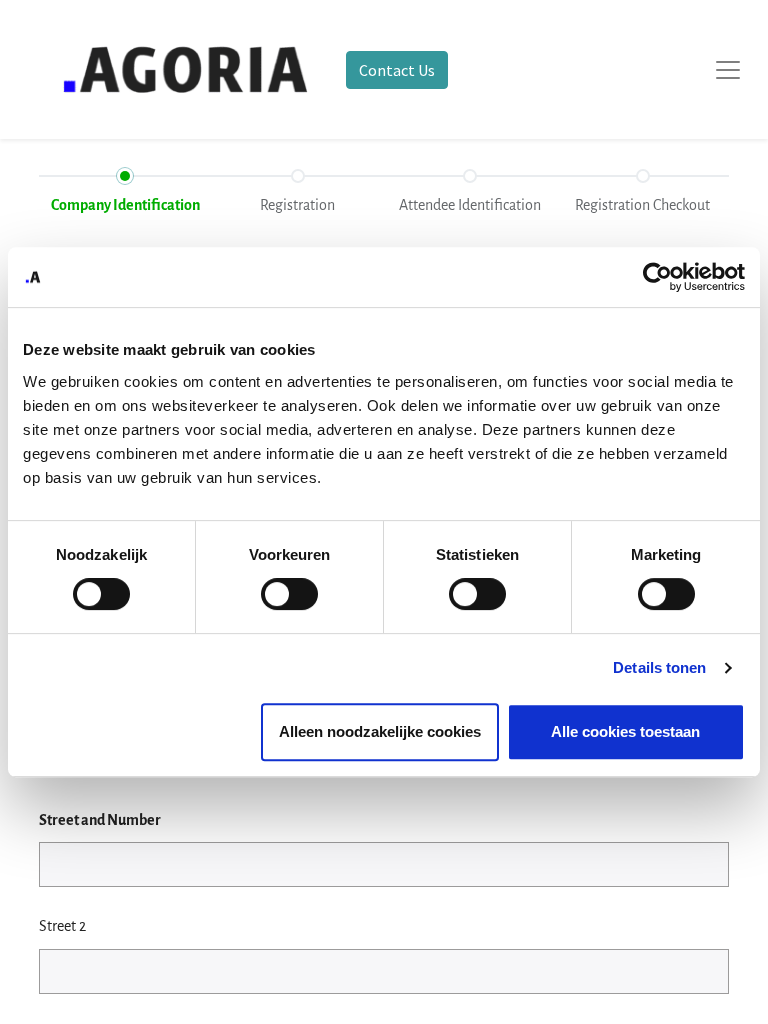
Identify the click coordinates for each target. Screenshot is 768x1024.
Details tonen (659, 667)
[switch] (289, 594)
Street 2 (62, 926)
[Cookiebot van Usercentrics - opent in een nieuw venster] (657, 277)
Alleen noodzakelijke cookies (380, 731)
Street (100, 820)
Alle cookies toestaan (625, 731)
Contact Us (397, 70)
